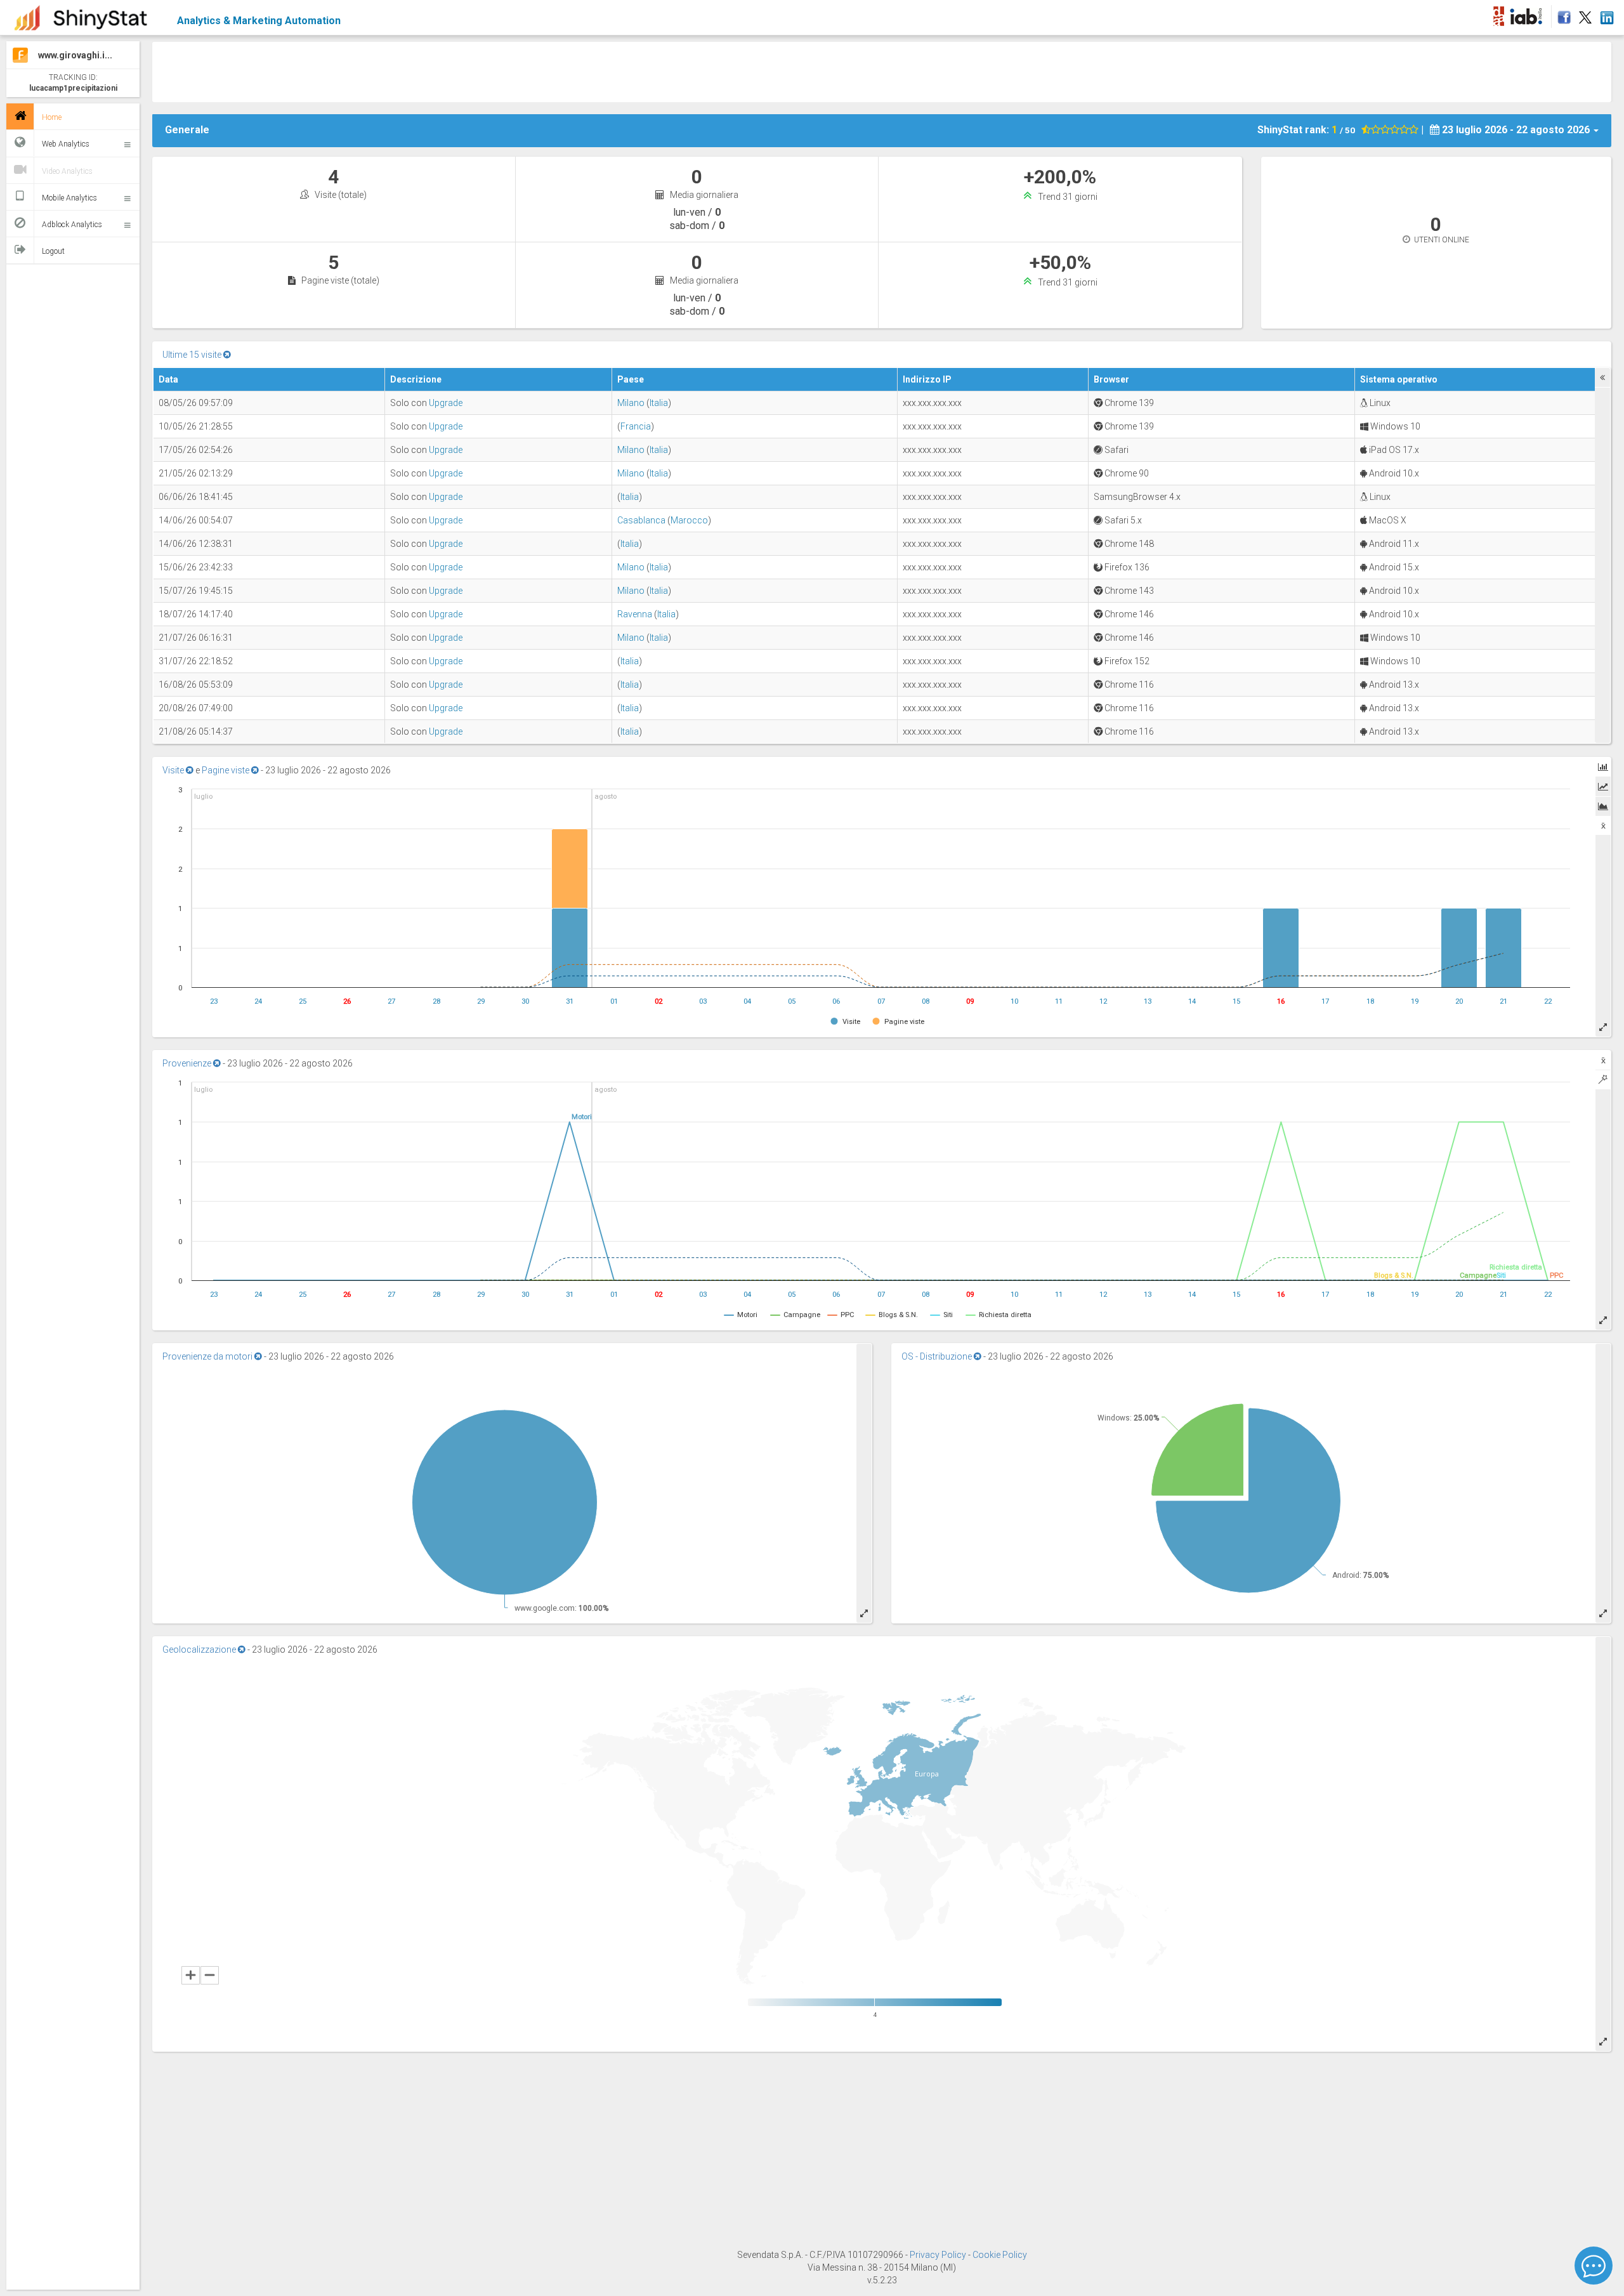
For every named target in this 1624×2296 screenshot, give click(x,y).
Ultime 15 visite (193, 355)
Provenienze (188, 1063)
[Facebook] (1562, 14)
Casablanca (641, 520)
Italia (659, 403)
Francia (636, 426)
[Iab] (1528, 14)
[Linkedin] (1607, 14)
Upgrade (446, 403)
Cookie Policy (1000, 2255)
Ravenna (635, 614)
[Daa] (1498, 14)
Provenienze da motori (208, 1356)
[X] (1585, 14)
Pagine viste (226, 770)
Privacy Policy (939, 2255)
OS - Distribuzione (938, 1356)
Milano (631, 403)
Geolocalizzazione (200, 1650)
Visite (174, 770)
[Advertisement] (531, 70)
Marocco (689, 520)
